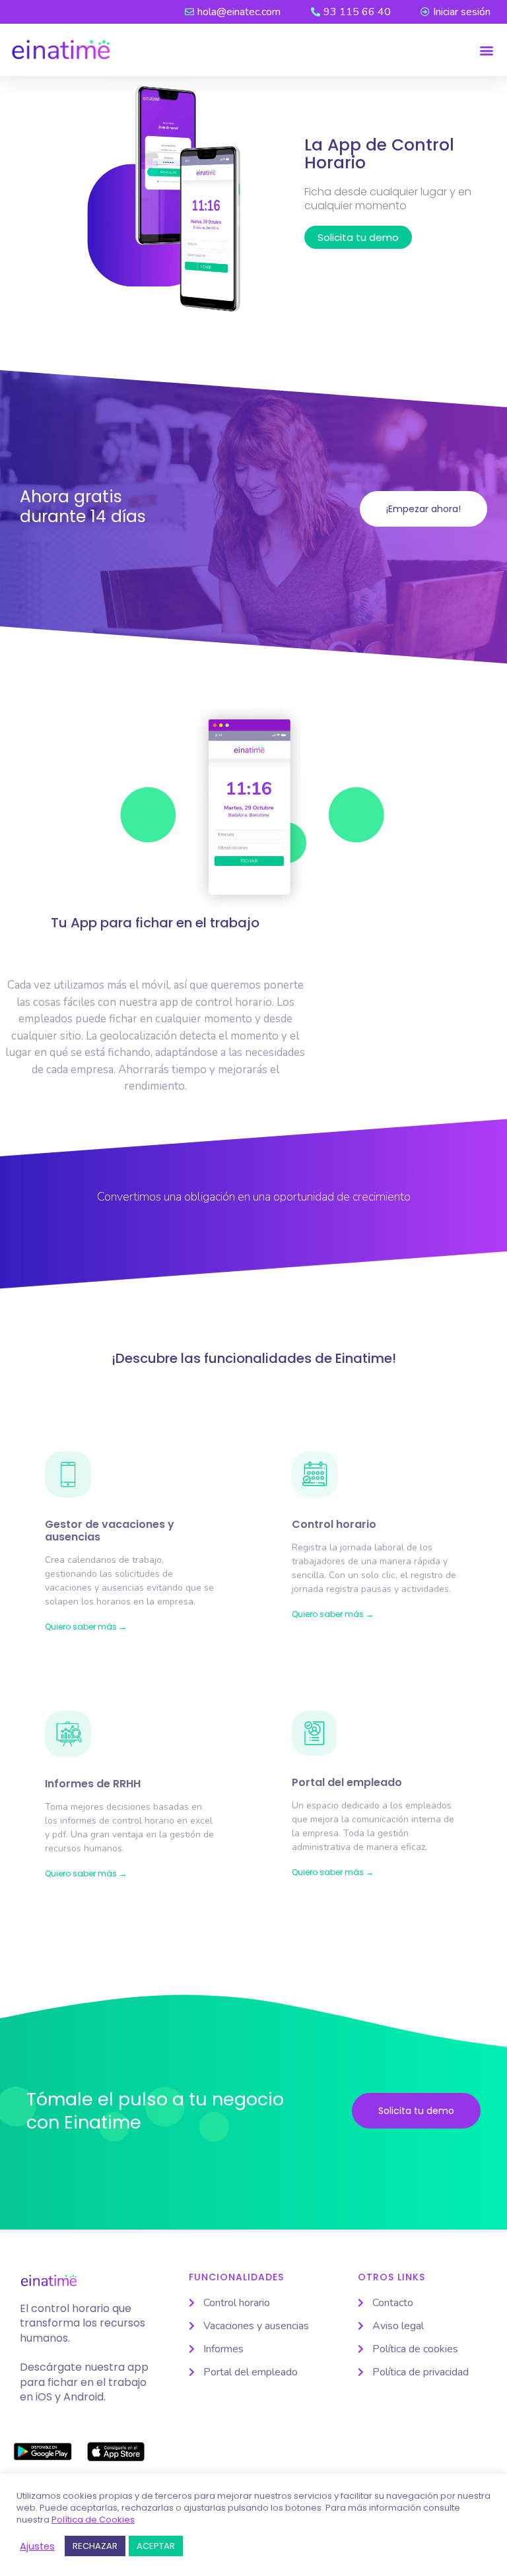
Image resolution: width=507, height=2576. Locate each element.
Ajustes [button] (37, 2546)
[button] (486, 50)
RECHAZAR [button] (95, 2546)
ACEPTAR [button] (156, 2546)
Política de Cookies (93, 2520)
